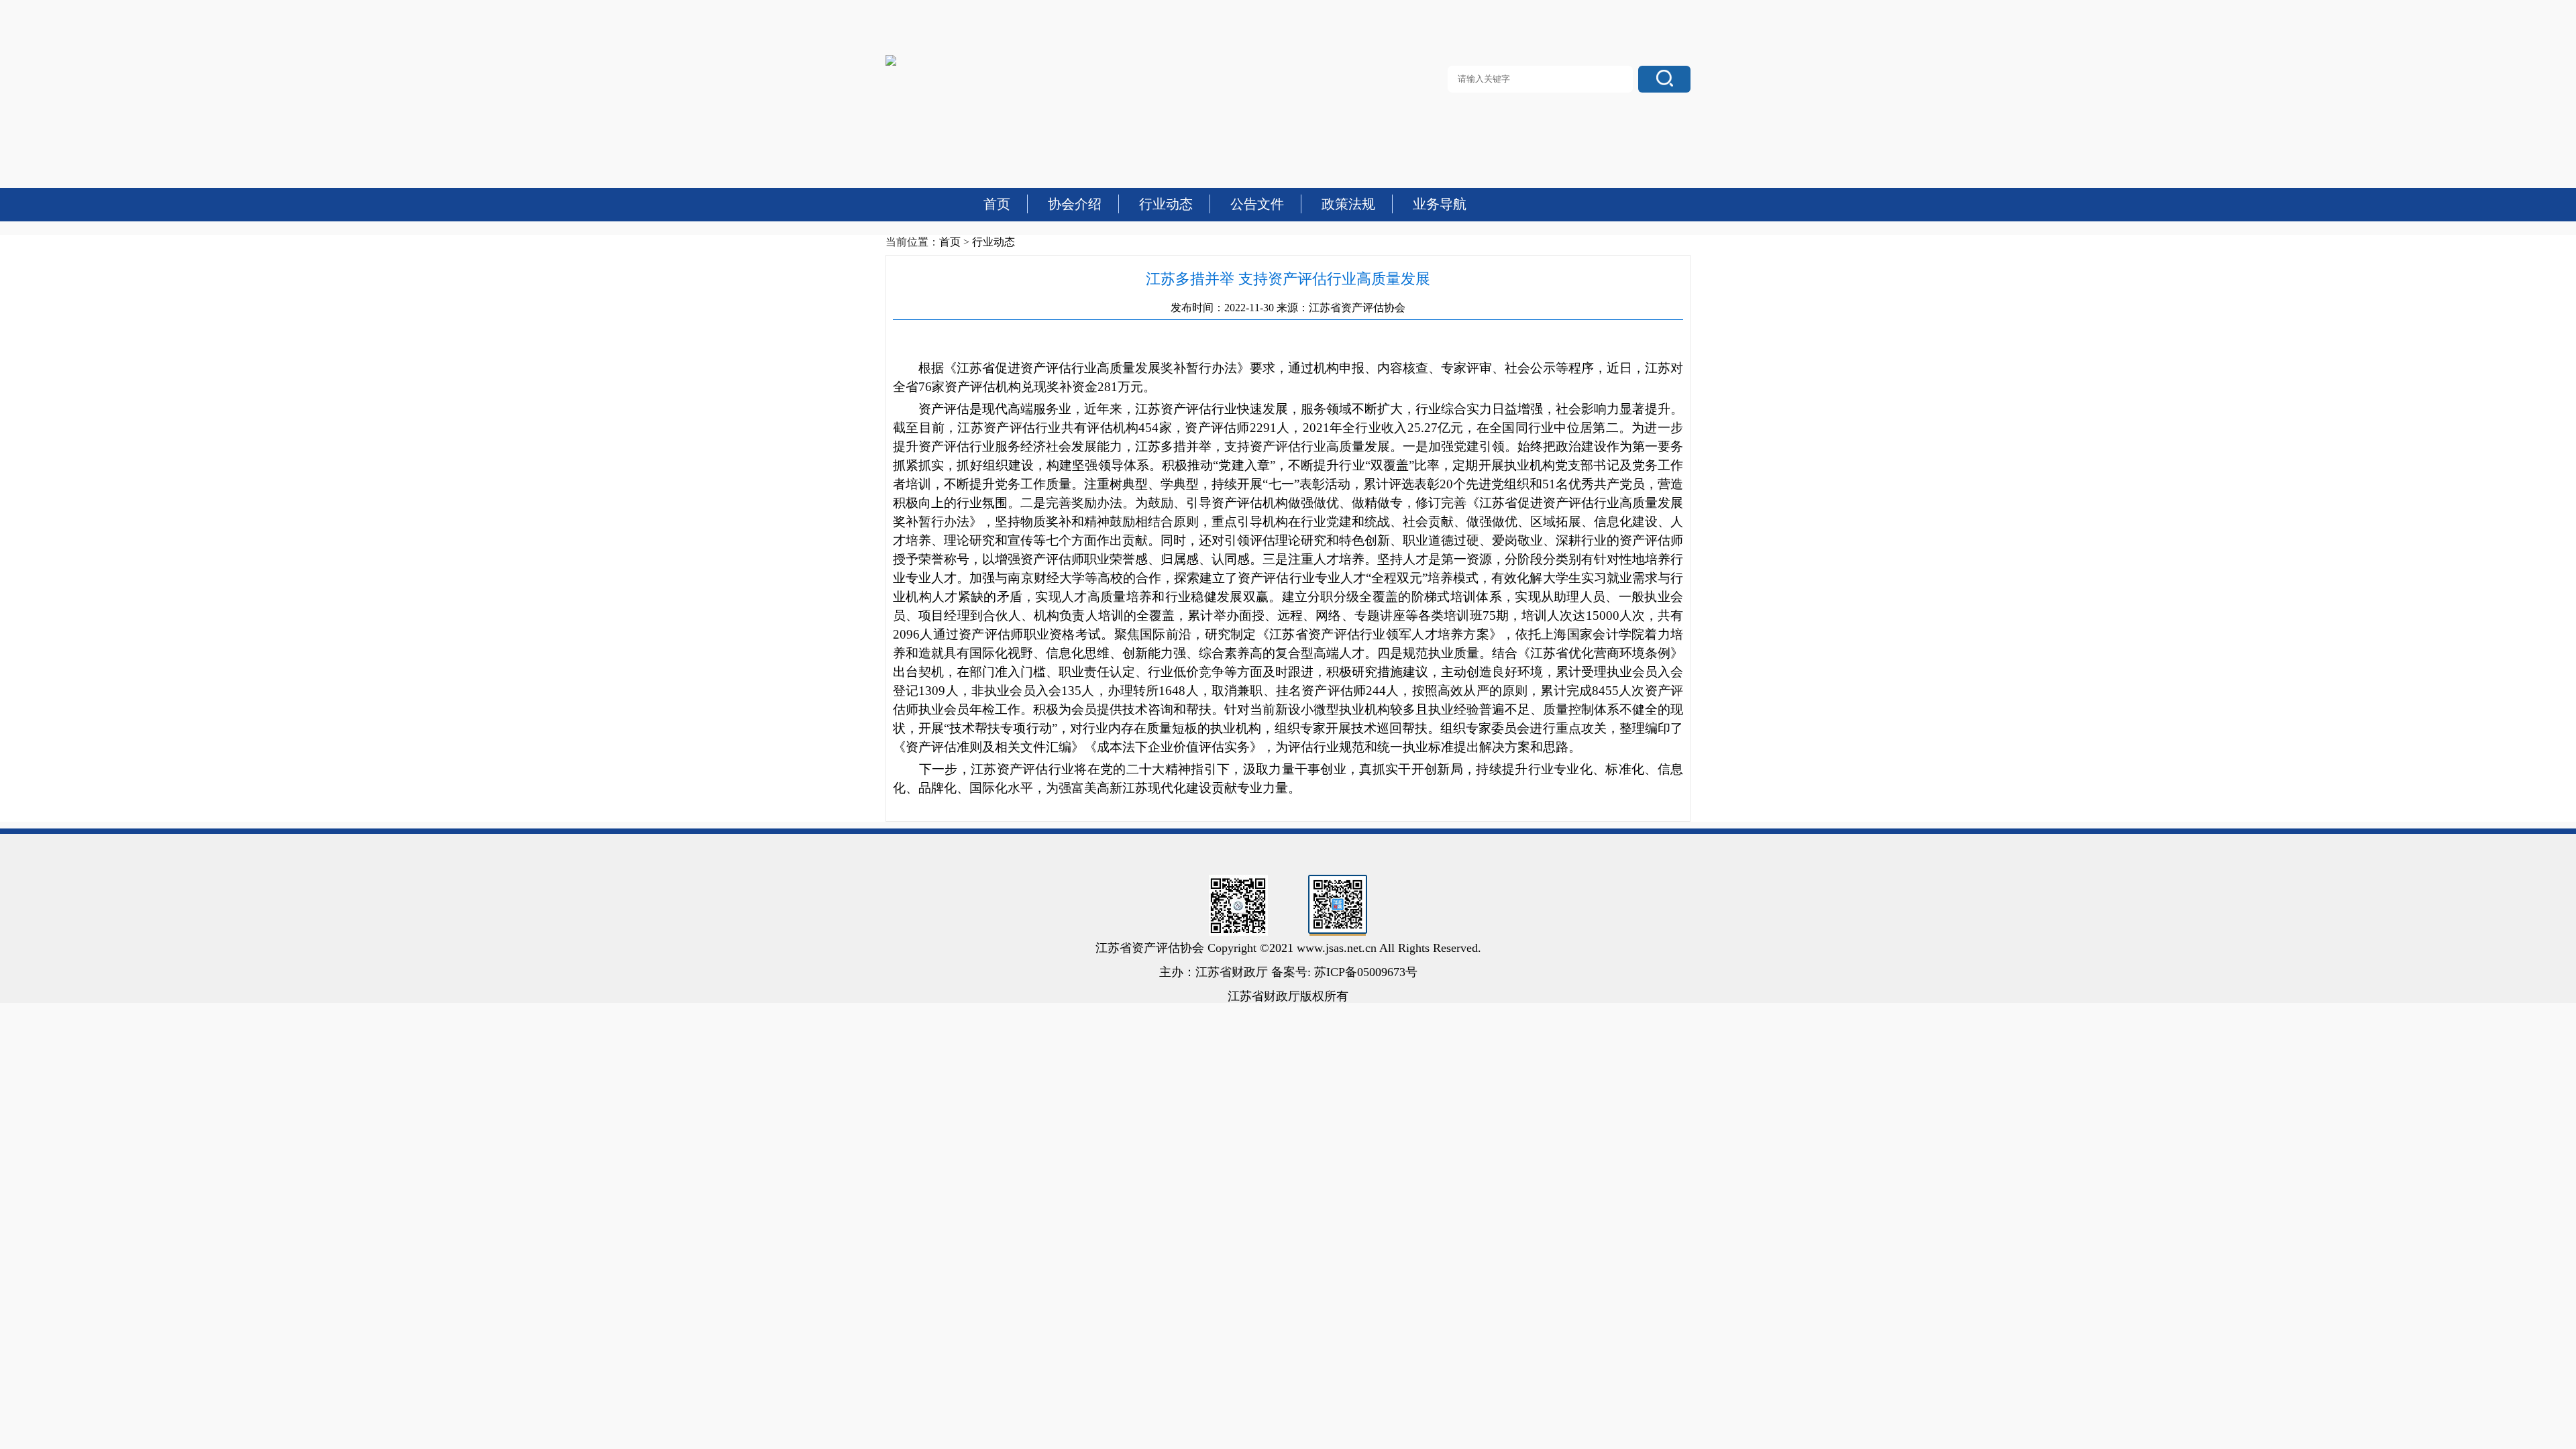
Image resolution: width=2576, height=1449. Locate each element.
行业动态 (994, 242)
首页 (950, 242)
